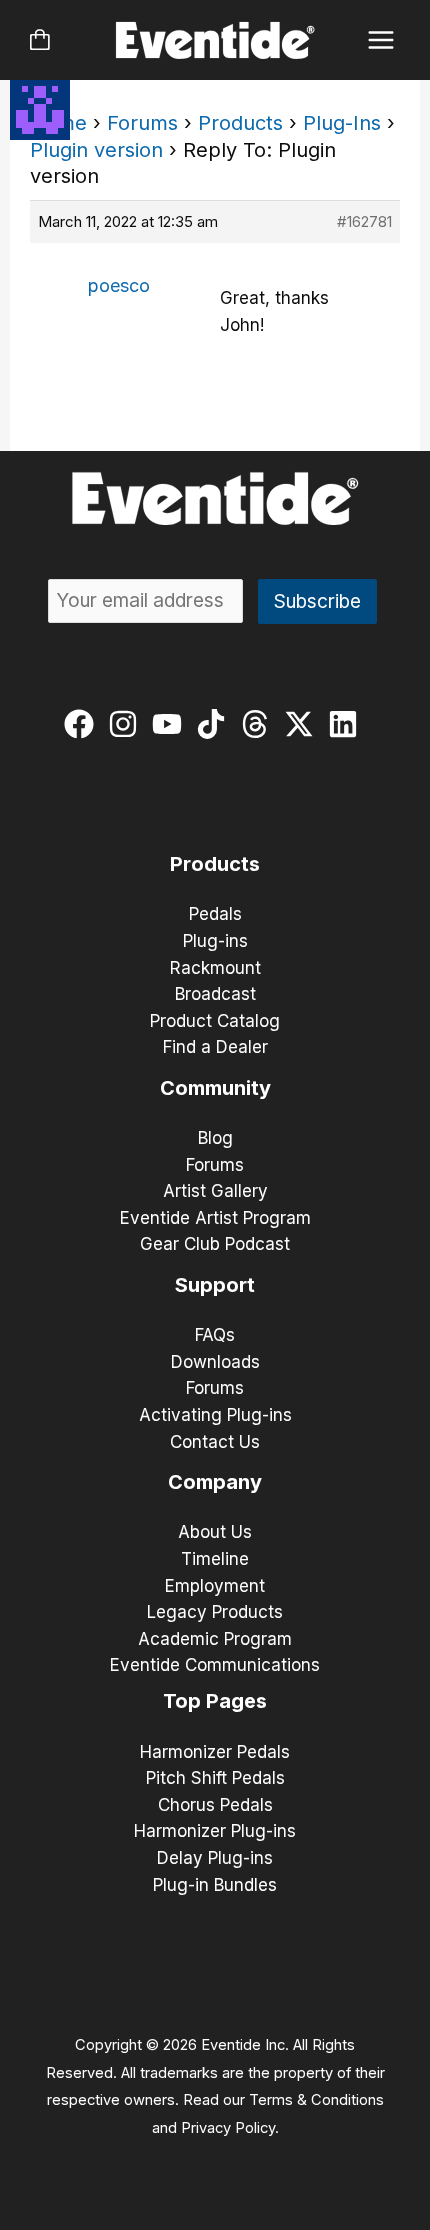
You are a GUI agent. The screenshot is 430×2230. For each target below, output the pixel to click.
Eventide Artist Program (215, 1218)
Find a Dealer (215, 1047)
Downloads (215, 1362)
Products (240, 123)
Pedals (215, 914)
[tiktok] (215, 724)
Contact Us (215, 1442)
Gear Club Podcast (215, 1244)
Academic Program (215, 1639)
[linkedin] (347, 724)
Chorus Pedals (215, 1805)
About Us (215, 1532)
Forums (142, 123)
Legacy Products (215, 1612)
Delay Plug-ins (215, 1858)
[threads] (259, 724)
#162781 (364, 221)
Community (215, 1088)
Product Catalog (215, 1021)
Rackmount (215, 968)
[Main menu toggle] (381, 40)
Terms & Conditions (316, 2100)
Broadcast (215, 994)
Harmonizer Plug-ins (215, 1831)
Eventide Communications (215, 1665)
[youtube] (171, 724)
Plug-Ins (342, 123)
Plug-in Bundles (215, 1885)
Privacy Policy (228, 2128)
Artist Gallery (215, 1191)
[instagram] (127, 724)
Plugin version (96, 150)
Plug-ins (215, 941)
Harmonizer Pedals (215, 1752)
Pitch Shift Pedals (215, 1778)
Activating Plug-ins (215, 1415)
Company (215, 1482)
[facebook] (83, 724)
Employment (215, 1586)
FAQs (215, 1335)
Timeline (215, 1559)
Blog (215, 1138)
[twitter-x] (303, 724)
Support (215, 1285)
